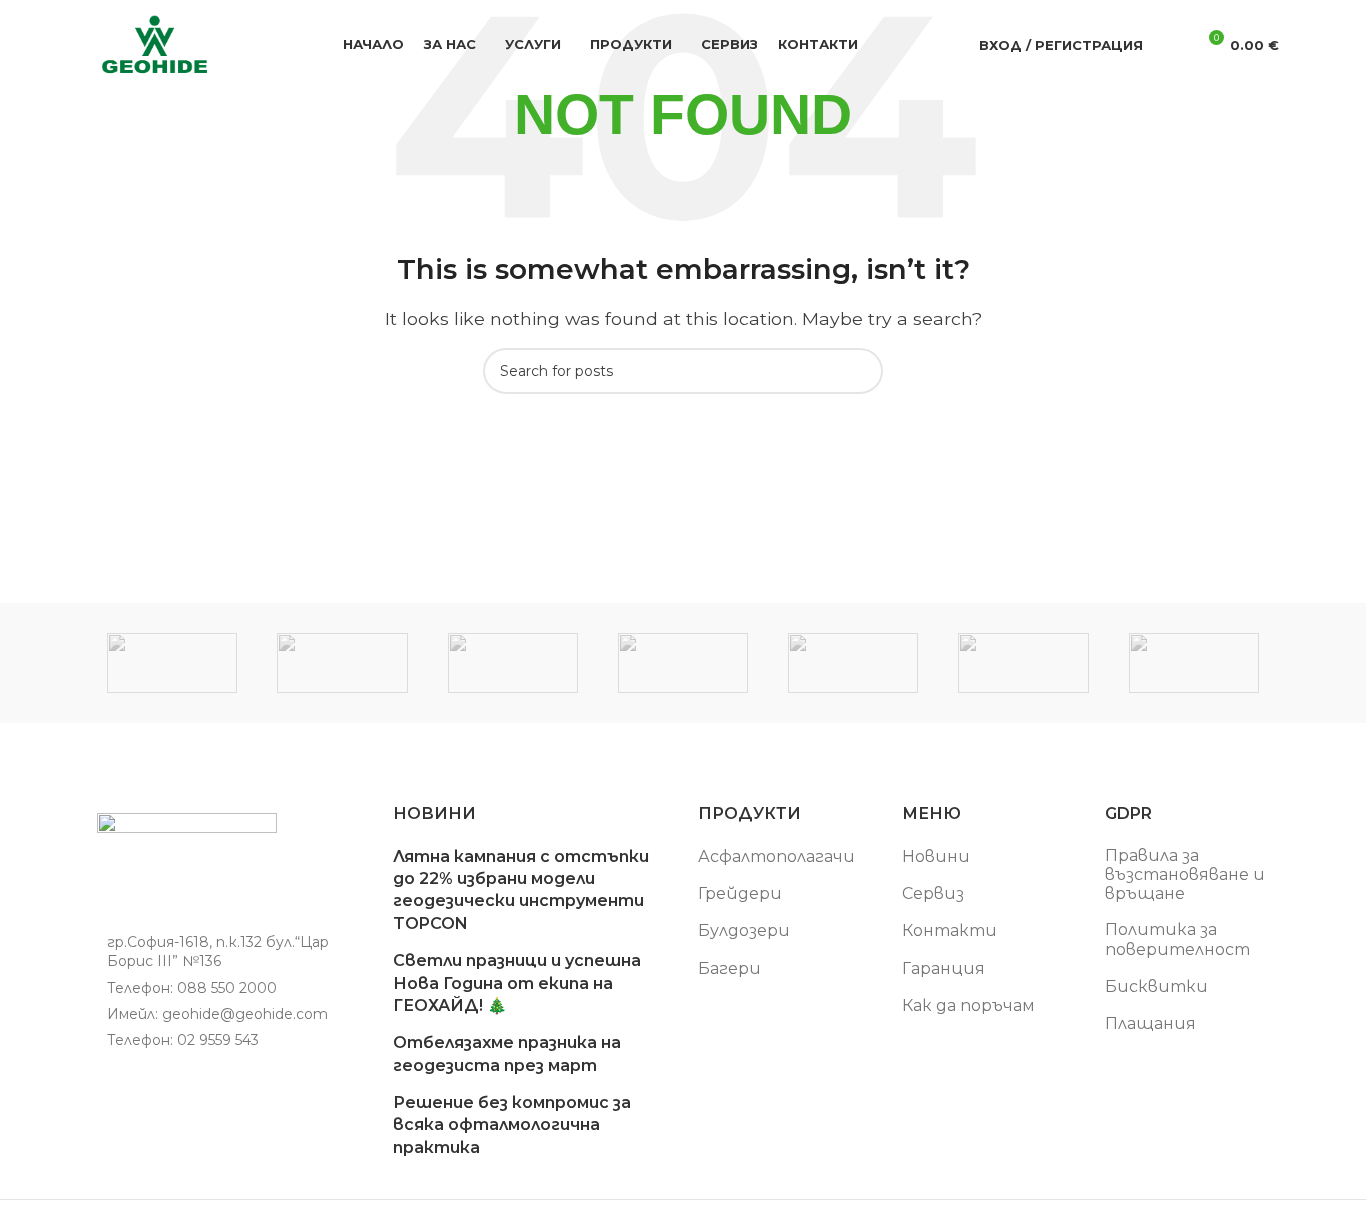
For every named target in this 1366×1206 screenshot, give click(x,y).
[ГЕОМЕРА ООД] (1023, 663)
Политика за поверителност (1177, 939)
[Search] (1171, 45)
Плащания (1150, 1023)
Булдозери (744, 930)
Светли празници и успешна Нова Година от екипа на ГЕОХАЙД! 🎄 (517, 983)
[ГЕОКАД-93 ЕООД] (1194, 663)
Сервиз (933, 893)
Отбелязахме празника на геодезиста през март (507, 1053)
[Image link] (187, 866)
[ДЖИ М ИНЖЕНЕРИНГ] (853, 663)
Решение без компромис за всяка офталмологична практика (512, 1125)
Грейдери (740, 893)
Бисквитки (1156, 986)
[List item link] (225, 988)
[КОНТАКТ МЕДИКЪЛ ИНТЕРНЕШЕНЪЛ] (513, 663)
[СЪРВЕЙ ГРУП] (172, 663)
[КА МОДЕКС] (683, 663)
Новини (936, 856)
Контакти (949, 930)
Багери (729, 968)
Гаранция (943, 968)
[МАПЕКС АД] (342, 663)
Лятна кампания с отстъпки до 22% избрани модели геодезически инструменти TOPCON (521, 890)
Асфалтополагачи (776, 856)
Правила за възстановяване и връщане (1185, 874)
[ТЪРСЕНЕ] (860, 371)
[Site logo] (154, 43)
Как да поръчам (968, 1005)
